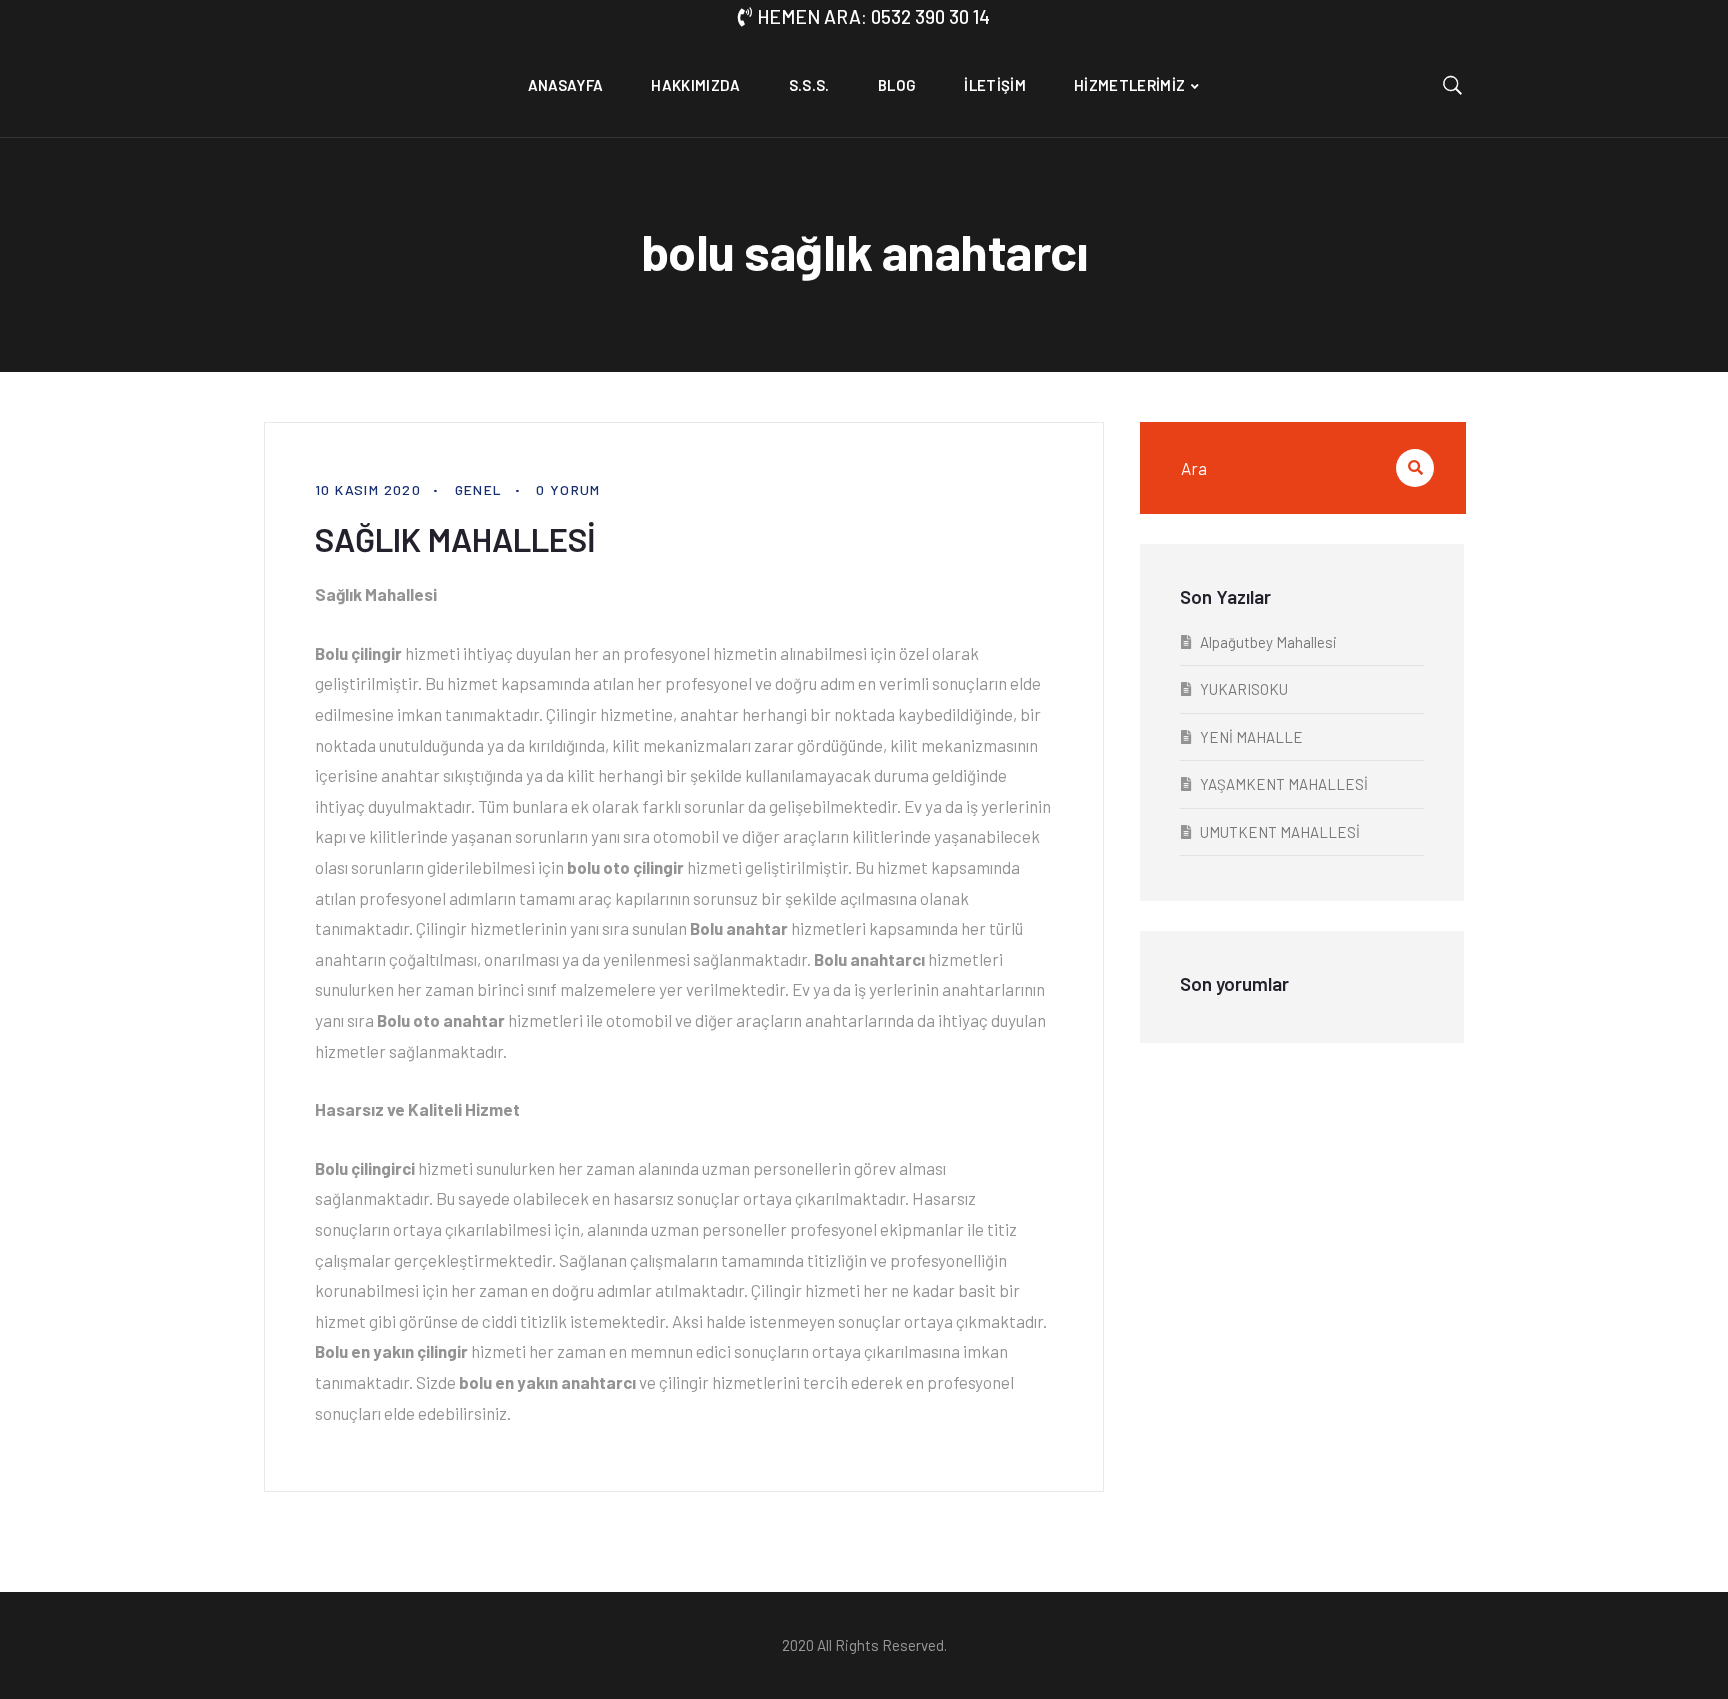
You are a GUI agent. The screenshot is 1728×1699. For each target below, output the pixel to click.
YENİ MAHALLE (1251, 737)
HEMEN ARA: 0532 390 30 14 (873, 16)
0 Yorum (568, 489)
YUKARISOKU (1244, 689)
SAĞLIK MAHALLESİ (455, 539)
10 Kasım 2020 (368, 489)
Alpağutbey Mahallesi (1268, 642)
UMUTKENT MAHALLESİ (1280, 832)
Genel (479, 489)
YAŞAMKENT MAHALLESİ (1284, 784)
